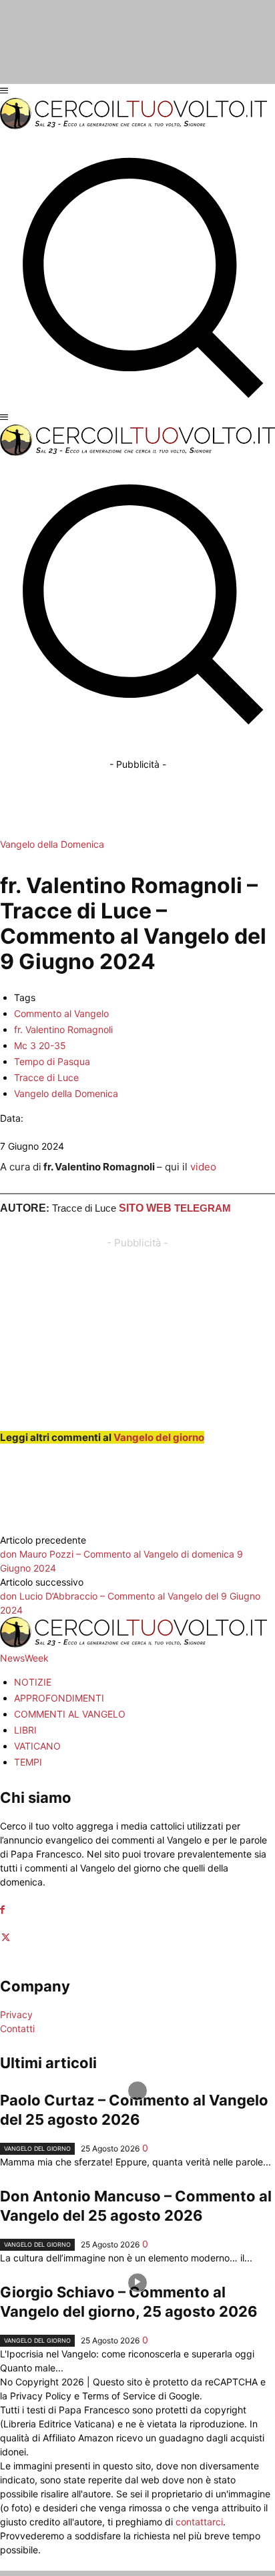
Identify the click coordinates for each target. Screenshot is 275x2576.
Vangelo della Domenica (52, 844)
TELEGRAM (203, 1208)
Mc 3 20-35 (40, 1045)
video (203, 1167)
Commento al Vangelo (61, 1013)
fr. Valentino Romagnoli (63, 1029)
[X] (6, 1938)
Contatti (17, 2028)
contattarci (199, 2522)
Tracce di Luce (46, 1077)
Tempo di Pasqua (52, 1061)
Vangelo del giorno (159, 1437)
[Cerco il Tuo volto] (133, 126)
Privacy (16, 2014)
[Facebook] (2, 1910)
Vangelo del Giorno (37, 2148)
